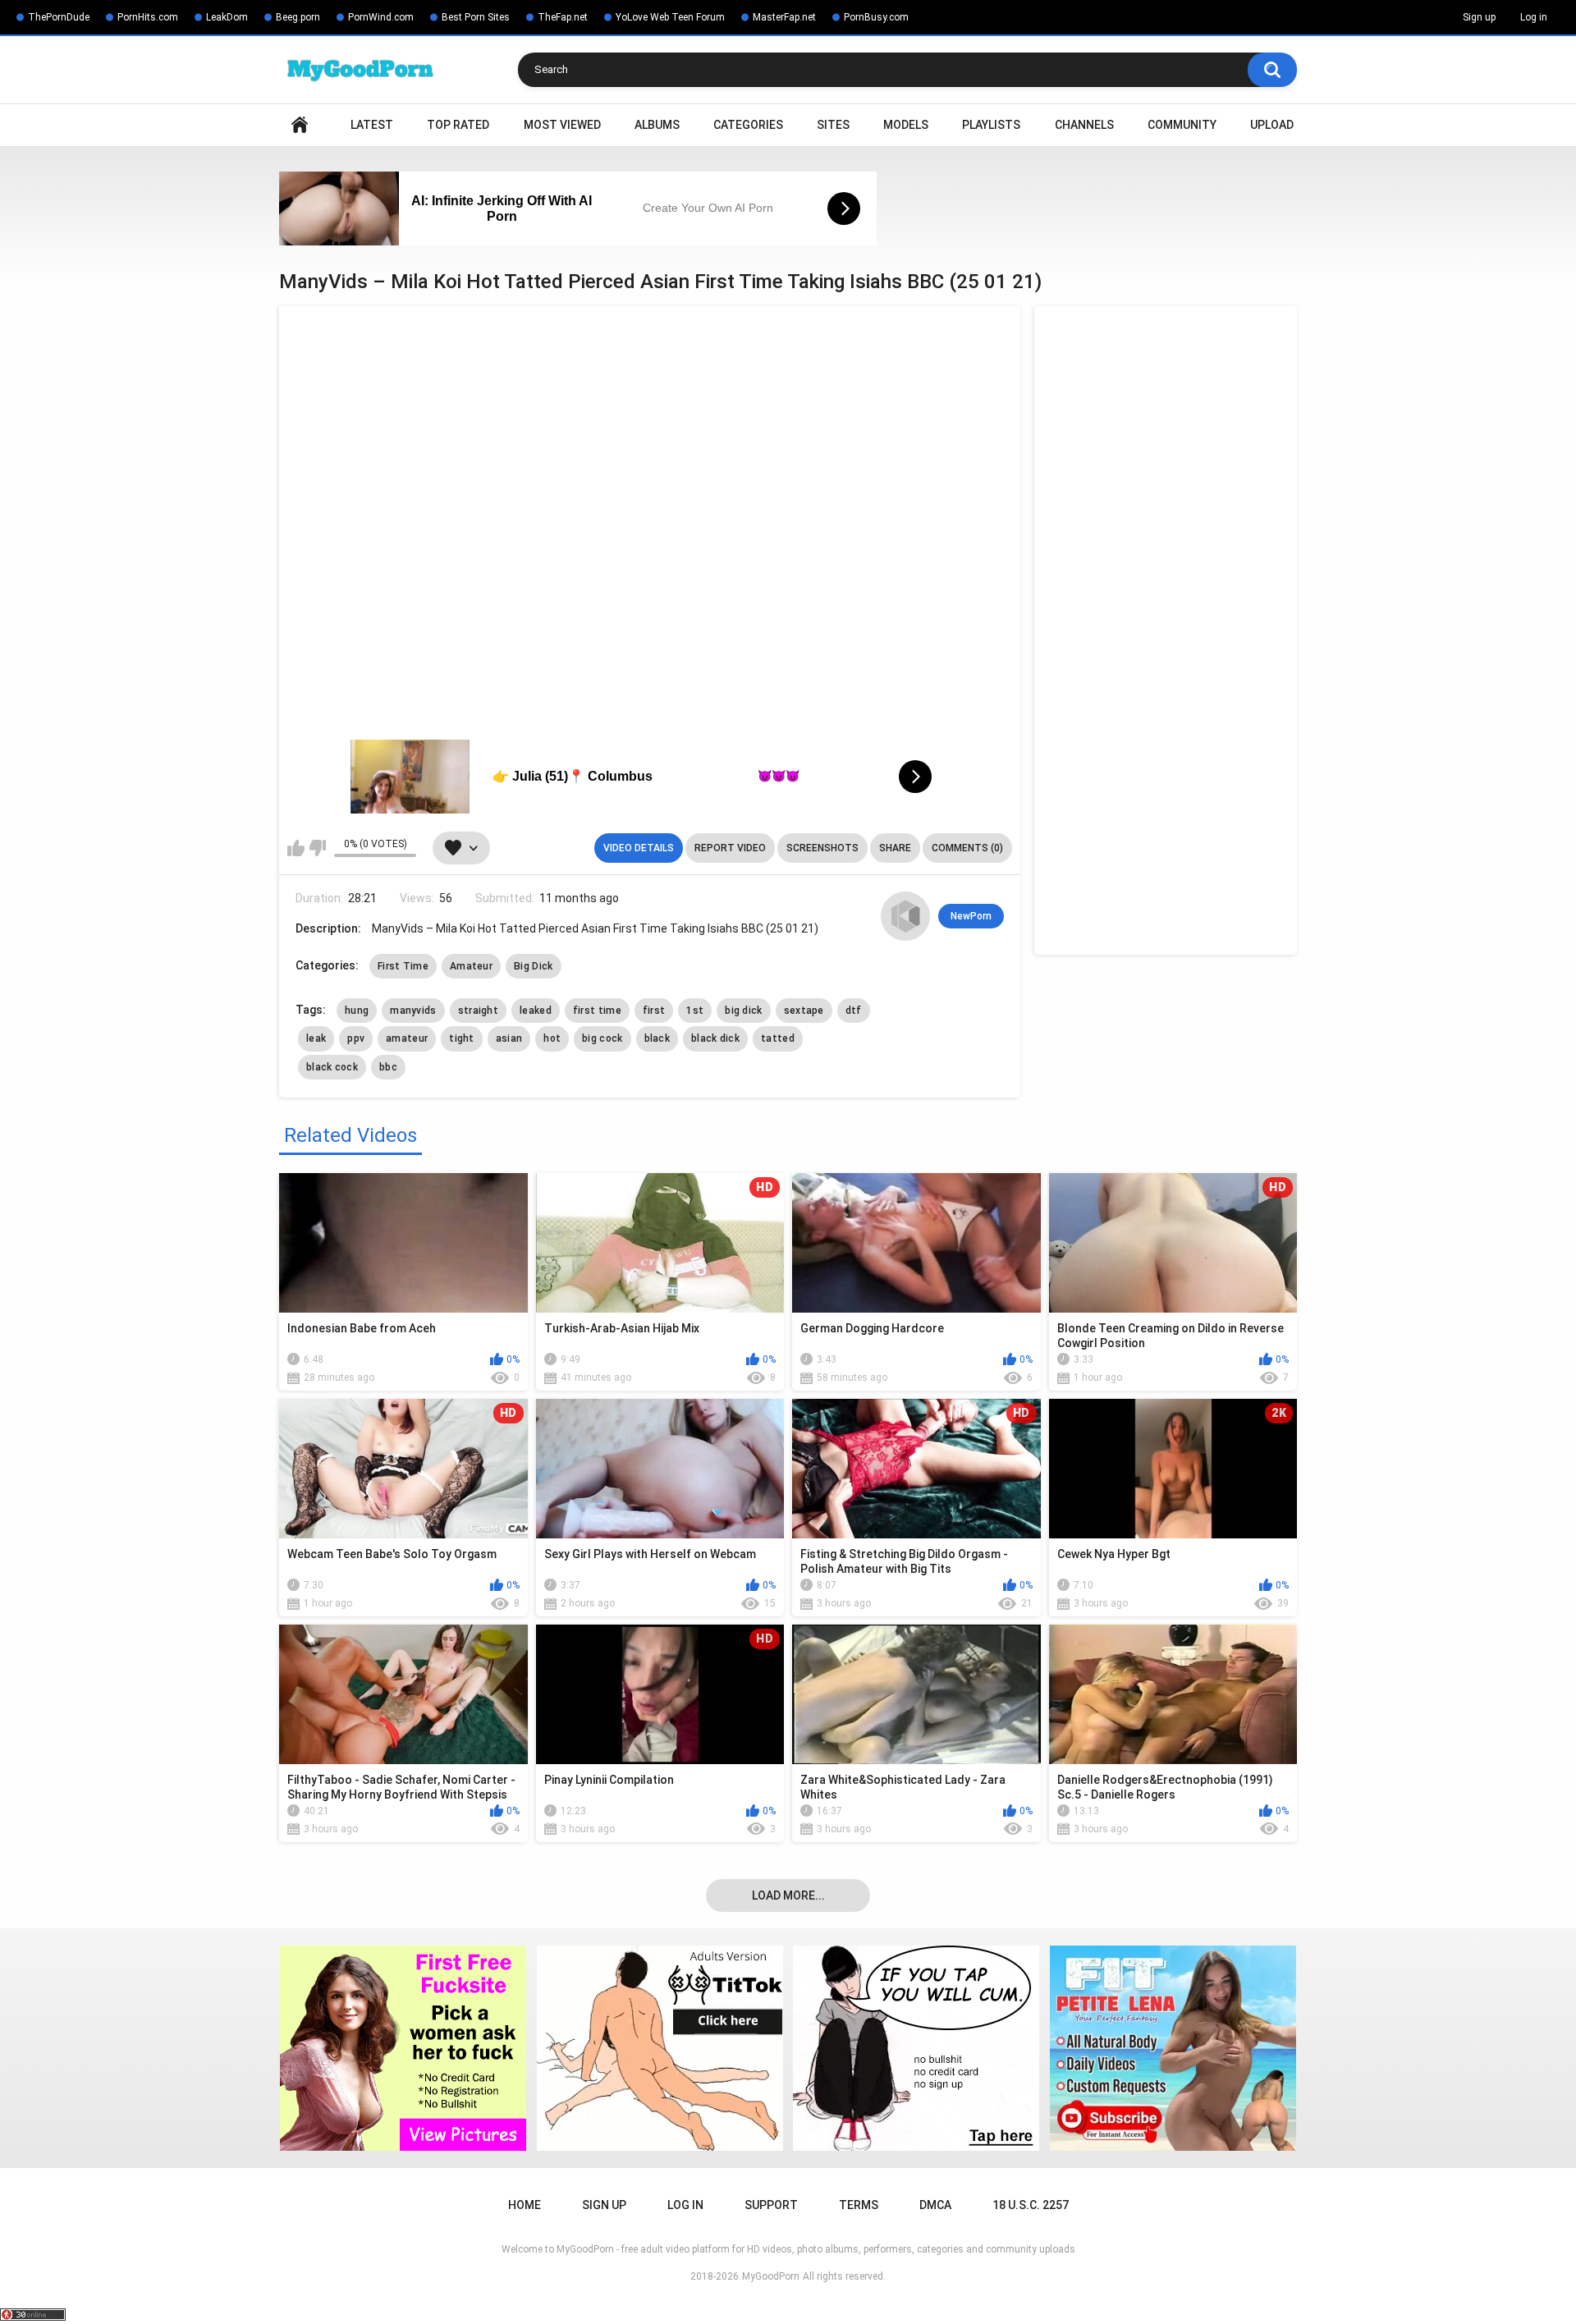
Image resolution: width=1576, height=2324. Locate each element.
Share (895, 848)
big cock (602, 1038)
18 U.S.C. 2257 (1031, 2205)
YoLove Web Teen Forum (670, 17)
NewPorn (971, 916)
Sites (833, 125)
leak (316, 1038)
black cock (332, 1067)
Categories (748, 125)
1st (695, 1011)
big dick (743, 1011)
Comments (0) (967, 848)
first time (597, 1011)
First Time (403, 966)
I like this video (296, 848)
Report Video (730, 848)
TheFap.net (563, 17)
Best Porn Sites (476, 17)
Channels (1084, 125)
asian (509, 1038)
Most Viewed (562, 125)
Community (1182, 125)
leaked (536, 1011)
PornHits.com (148, 17)
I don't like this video (317, 848)
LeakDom (227, 17)
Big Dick (533, 966)
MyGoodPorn (771, 2276)
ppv (356, 1038)
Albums (657, 125)
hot (552, 1038)
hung (357, 1011)
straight (478, 1011)
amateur (407, 1038)
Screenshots (822, 848)
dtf (854, 1011)
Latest (372, 125)
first (654, 1011)
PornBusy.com (876, 17)
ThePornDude (59, 17)
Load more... (788, 1895)
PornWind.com (381, 17)
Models (906, 125)
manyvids (413, 1011)
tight (462, 1038)
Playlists (991, 125)
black (657, 1038)
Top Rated (458, 125)
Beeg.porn (298, 17)
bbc (388, 1067)
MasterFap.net (784, 17)
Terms (859, 2205)
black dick (715, 1038)
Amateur (471, 966)
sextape (804, 1011)
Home (300, 125)
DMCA (935, 2205)
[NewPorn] (905, 916)
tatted (778, 1038)
